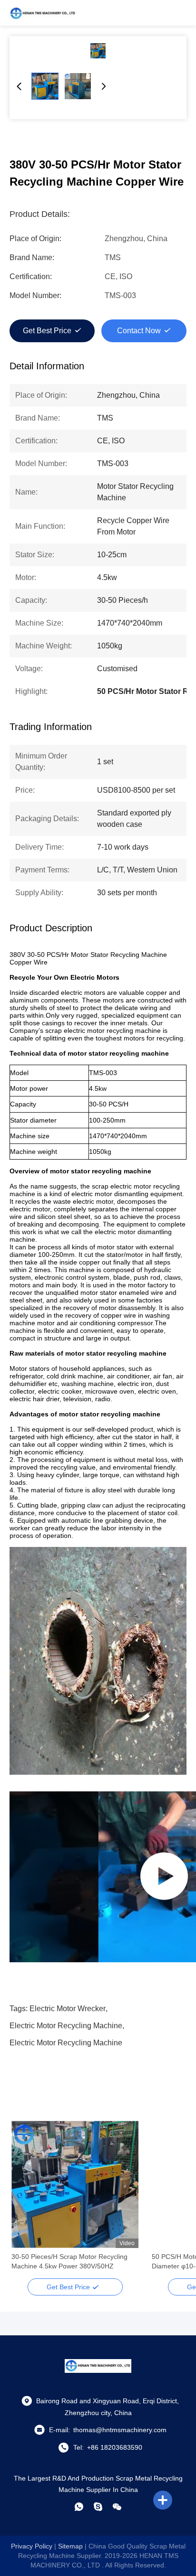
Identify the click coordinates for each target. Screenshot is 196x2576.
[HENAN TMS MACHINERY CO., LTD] (43, 13)
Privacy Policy (32, 2546)
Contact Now (139, 331)
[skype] (98, 2507)
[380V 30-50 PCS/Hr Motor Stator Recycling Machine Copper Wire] (98, 51)
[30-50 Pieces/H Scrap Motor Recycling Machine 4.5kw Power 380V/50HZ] (75, 2184)
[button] (24, 2201)
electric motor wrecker (68, 2009)
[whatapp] (79, 2507)
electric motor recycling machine (66, 2026)
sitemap (70, 2546)
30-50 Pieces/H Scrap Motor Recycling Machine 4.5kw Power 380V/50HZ (69, 2261)
